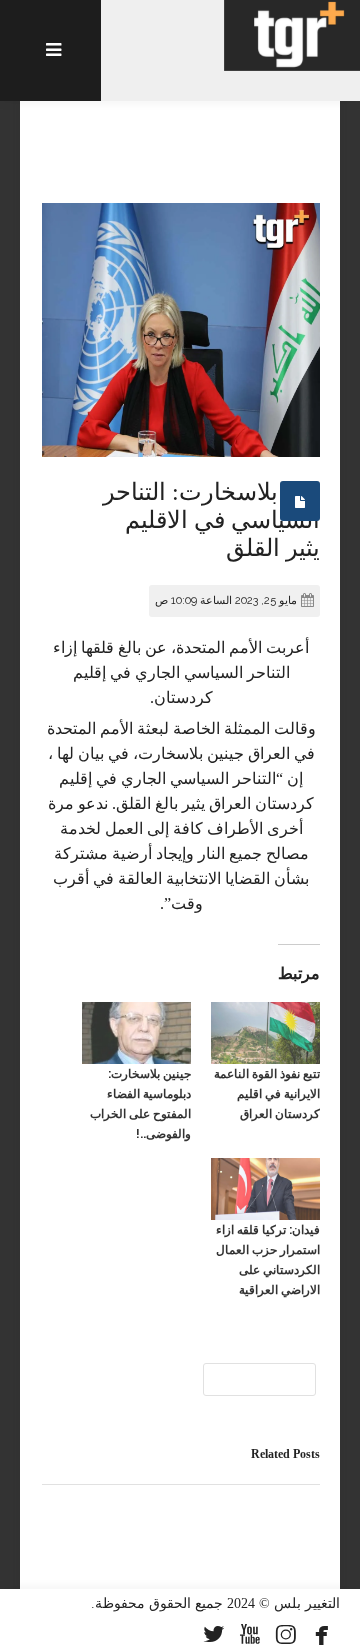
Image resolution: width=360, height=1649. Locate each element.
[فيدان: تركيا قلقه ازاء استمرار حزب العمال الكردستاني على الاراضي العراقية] (265, 1189)
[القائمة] (50, 50)
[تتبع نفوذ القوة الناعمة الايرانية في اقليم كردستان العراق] (265, 1033)
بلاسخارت (259, 1378)
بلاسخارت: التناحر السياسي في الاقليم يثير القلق (211, 520)
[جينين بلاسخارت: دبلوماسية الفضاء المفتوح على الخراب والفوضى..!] (136, 1033)
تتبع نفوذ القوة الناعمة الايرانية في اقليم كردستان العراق (267, 1094)
